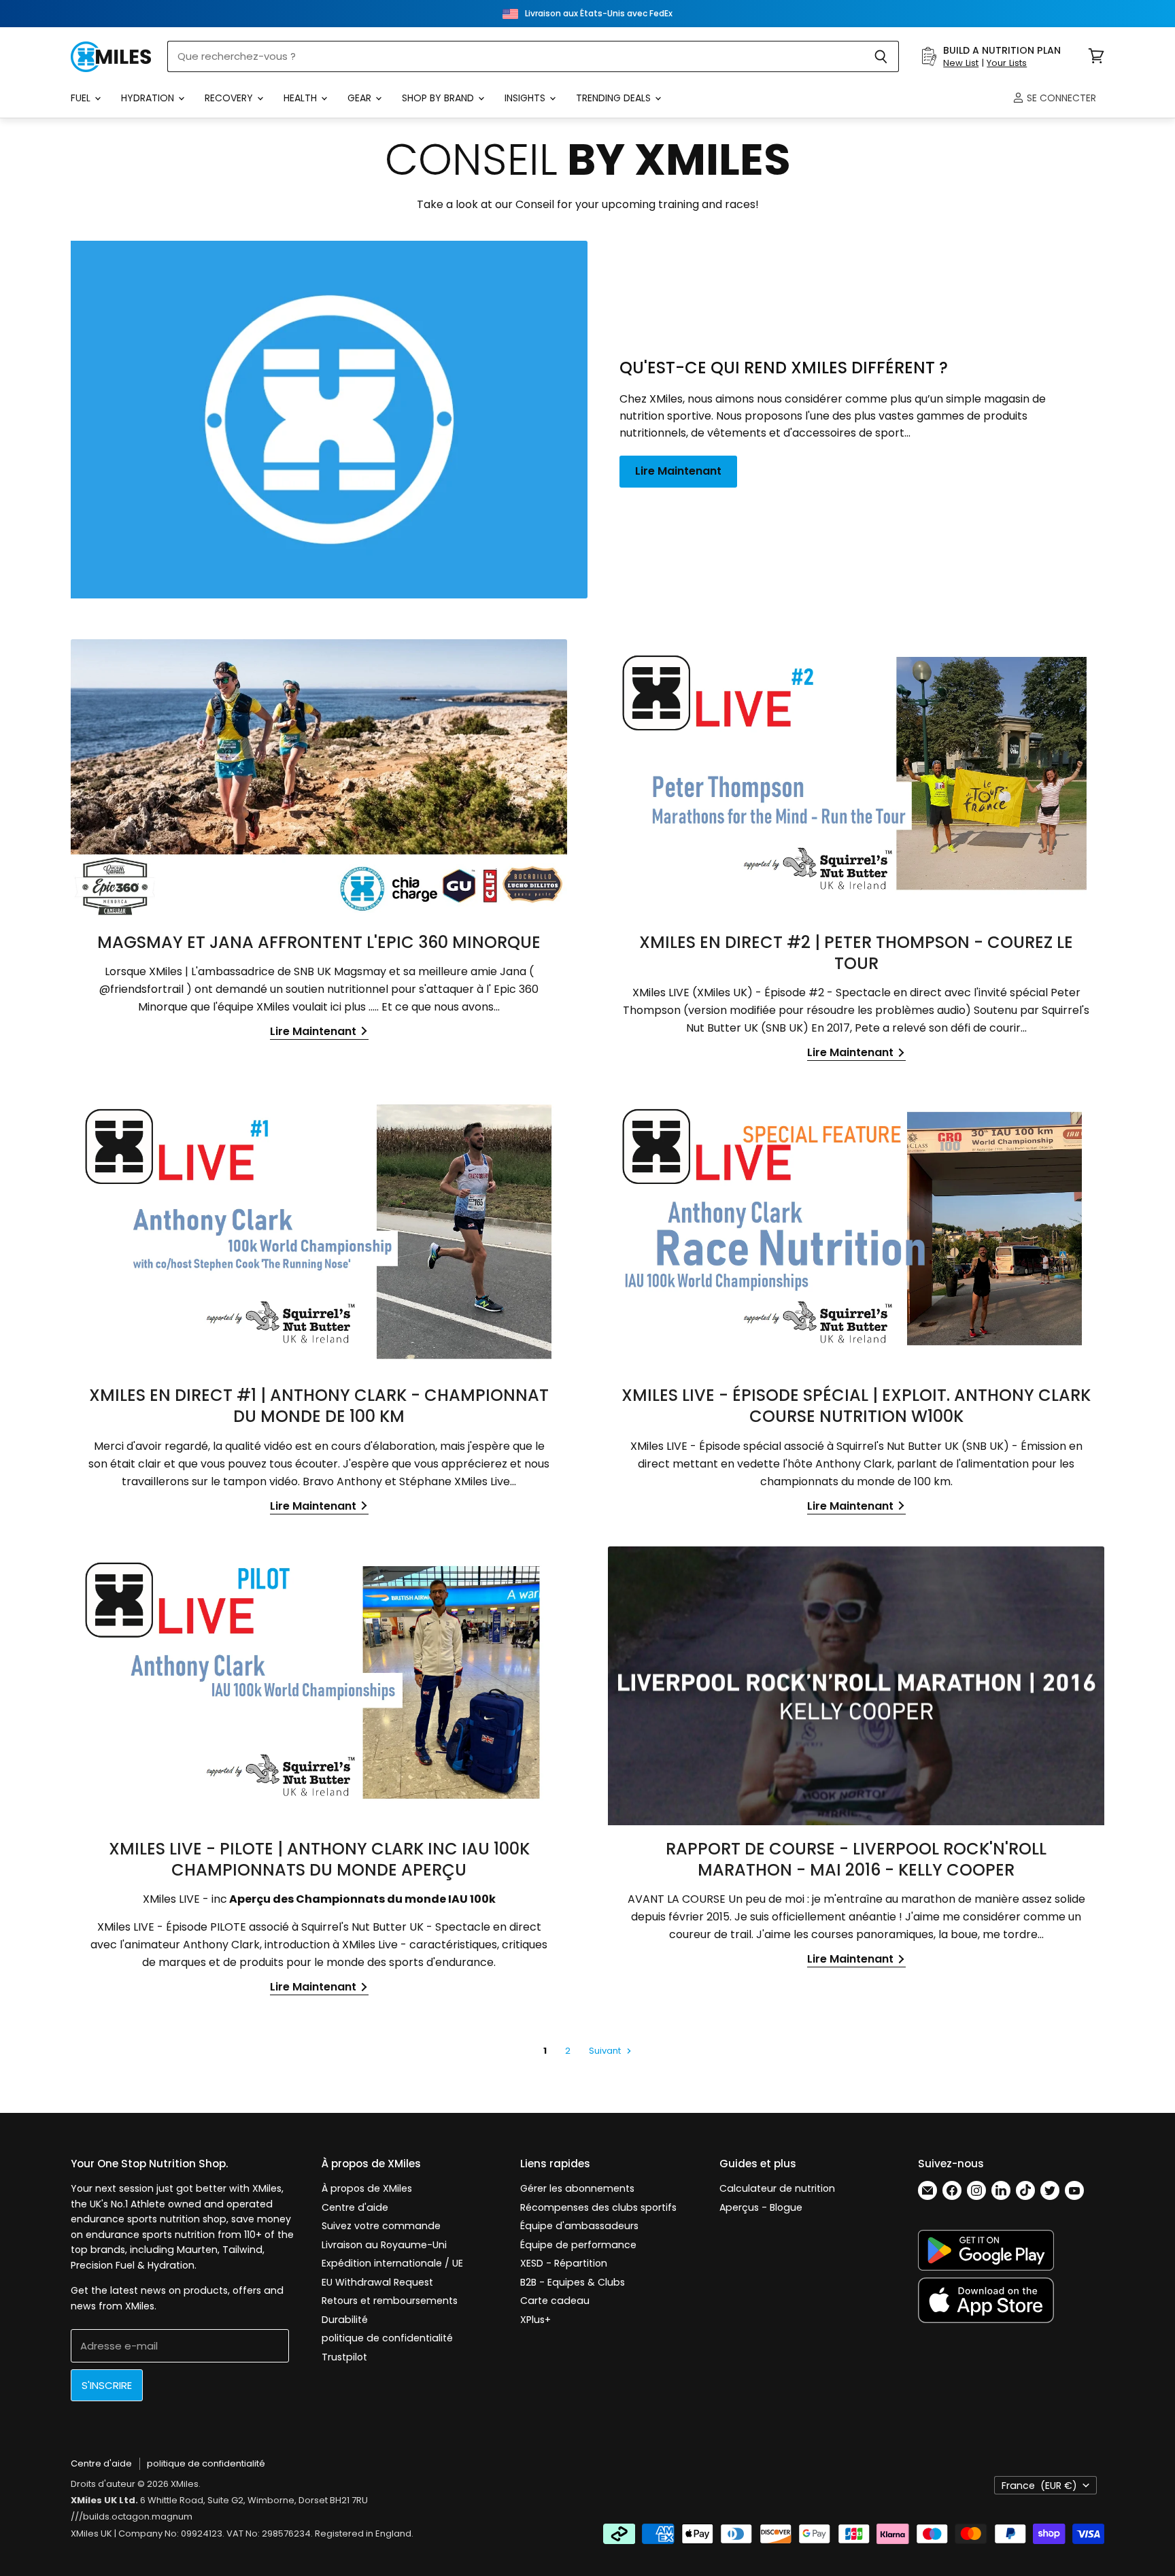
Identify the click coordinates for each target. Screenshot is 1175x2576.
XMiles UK (91, 2533)
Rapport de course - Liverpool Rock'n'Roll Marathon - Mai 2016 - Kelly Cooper (856, 1859)
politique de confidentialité (387, 2338)
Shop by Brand (439, 98)
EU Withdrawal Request (377, 2282)
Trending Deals (615, 98)
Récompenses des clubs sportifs (598, 2207)
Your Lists (1007, 63)
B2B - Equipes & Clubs (573, 2282)
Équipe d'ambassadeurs (579, 2226)
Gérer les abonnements (577, 2188)
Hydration (149, 98)
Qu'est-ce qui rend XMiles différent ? (784, 368)
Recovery (230, 98)
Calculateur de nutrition (777, 2188)
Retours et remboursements (390, 2301)
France (1039, 2486)
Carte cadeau (555, 2301)
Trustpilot (344, 2357)
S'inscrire (107, 2385)
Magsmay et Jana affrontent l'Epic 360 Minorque (319, 942)
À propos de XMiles (367, 2188)
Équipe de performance (578, 2245)
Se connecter (1060, 98)
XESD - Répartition (564, 2263)
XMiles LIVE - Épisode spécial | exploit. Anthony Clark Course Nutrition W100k (856, 1406)
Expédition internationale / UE (392, 2263)
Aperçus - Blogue (761, 2207)
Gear (361, 98)
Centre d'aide (355, 2207)
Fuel (82, 98)
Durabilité (345, 2320)
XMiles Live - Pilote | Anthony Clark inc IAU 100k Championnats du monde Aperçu (319, 1859)
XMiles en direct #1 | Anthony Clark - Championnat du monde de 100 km (319, 1406)
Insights (526, 98)
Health (302, 98)
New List (961, 63)
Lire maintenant (678, 471)
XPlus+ (535, 2320)
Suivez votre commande (381, 2226)
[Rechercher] (881, 56)
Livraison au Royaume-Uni (384, 2245)
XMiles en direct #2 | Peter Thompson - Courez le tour (856, 953)
